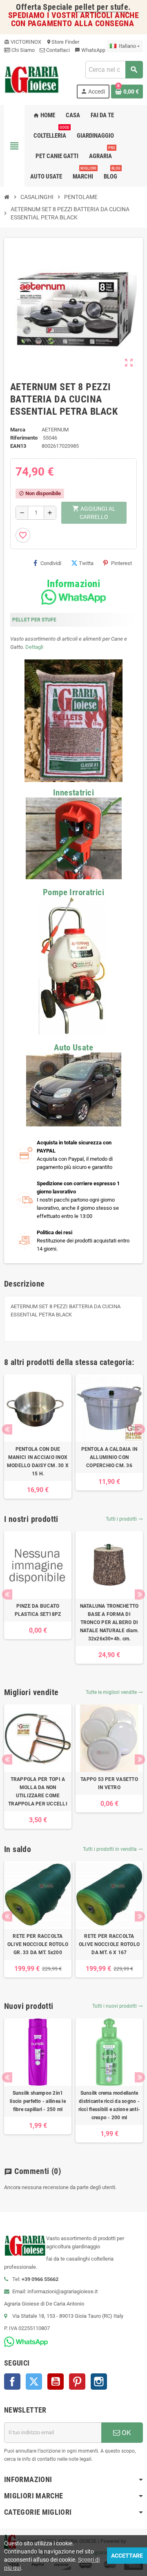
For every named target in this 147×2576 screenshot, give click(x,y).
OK (126, 2433)
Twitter (34, 2382)
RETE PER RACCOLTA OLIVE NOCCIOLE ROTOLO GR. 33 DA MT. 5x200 (38, 1944)
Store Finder (63, 42)
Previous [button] (7, 1429)
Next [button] (140, 1429)
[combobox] (114, 70)
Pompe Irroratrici (73, 892)
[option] (38, 1437)
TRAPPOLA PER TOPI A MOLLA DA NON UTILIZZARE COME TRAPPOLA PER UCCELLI (38, 1792)
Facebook (12, 2382)
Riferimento (24, 438)
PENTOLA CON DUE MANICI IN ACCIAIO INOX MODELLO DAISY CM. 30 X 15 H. (38, 1461)
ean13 (18, 446)
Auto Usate (73, 1048)
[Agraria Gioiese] (32, 79)
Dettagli (34, 647)
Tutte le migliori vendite (114, 1692)
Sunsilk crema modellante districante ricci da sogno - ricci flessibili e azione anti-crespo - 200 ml (109, 2105)
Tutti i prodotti (124, 1519)
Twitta (86, 563)
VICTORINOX (23, 42)
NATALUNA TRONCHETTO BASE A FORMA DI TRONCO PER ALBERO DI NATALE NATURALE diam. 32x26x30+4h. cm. (109, 1622)
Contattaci (57, 50)
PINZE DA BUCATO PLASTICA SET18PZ (38, 1610)
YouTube (56, 2382)
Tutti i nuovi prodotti (118, 2006)
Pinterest (121, 563)
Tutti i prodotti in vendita (113, 1849)
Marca (18, 430)
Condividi (51, 563)
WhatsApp (90, 50)
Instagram (99, 2382)
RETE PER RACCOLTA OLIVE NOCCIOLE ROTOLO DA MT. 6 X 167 (109, 1944)
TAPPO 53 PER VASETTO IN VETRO (109, 1783)
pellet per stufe (101, 7)
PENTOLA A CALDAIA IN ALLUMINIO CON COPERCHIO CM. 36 (109, 1457)
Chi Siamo (22, 50)
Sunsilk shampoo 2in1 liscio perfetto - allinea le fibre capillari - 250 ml (38, 2101)
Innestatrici (73, 793)
